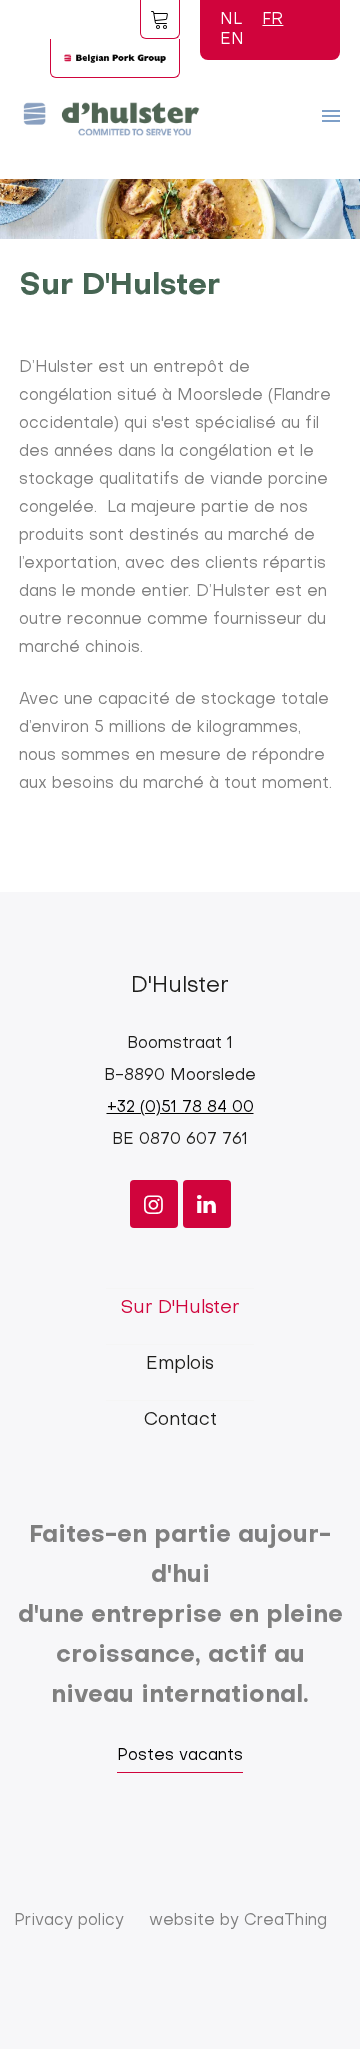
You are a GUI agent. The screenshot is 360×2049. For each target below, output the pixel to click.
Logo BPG (115, 58)
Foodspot (160, 19)
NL (231, 20)
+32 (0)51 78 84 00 (180, 1108)
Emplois (180, 1364)
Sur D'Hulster (180, 1308)
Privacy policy (69, 1921)
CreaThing (285, 1921)
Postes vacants (180, 1756)
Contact (180, 1420)
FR (272, 20)
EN (232, 40)
